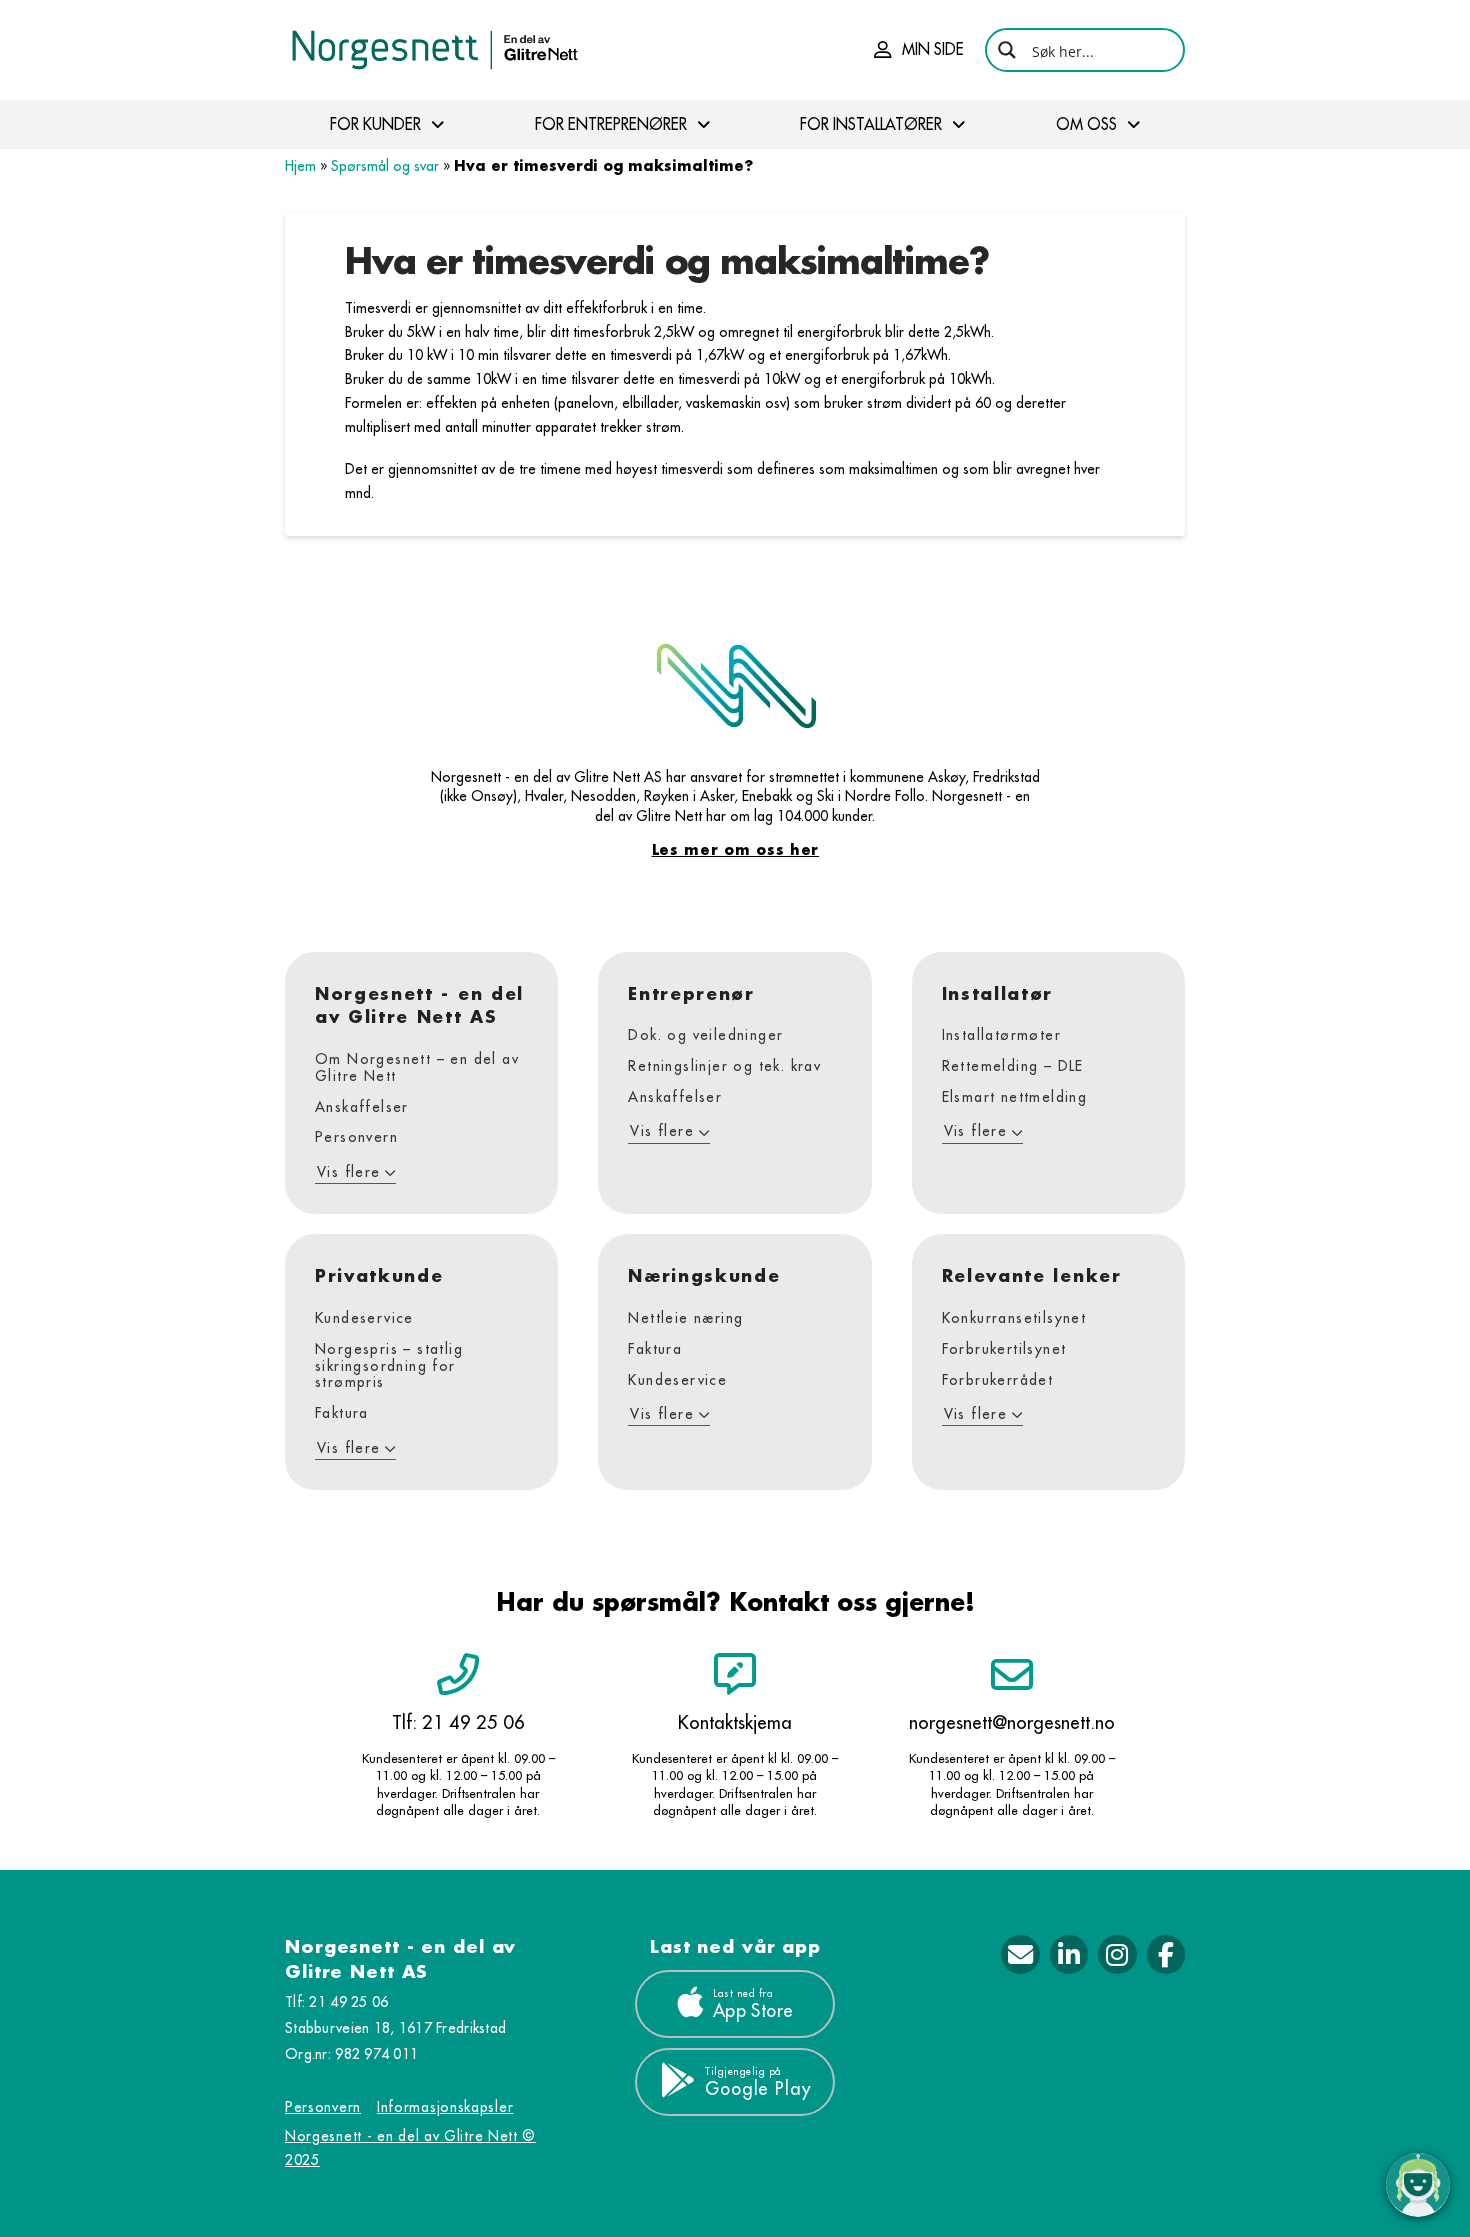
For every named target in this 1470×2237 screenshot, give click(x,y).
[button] (919, 50)
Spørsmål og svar (385, 166)
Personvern (323, 2107)
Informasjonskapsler (445, 2107)
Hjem (300, 166)
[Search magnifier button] (1007, 50)
